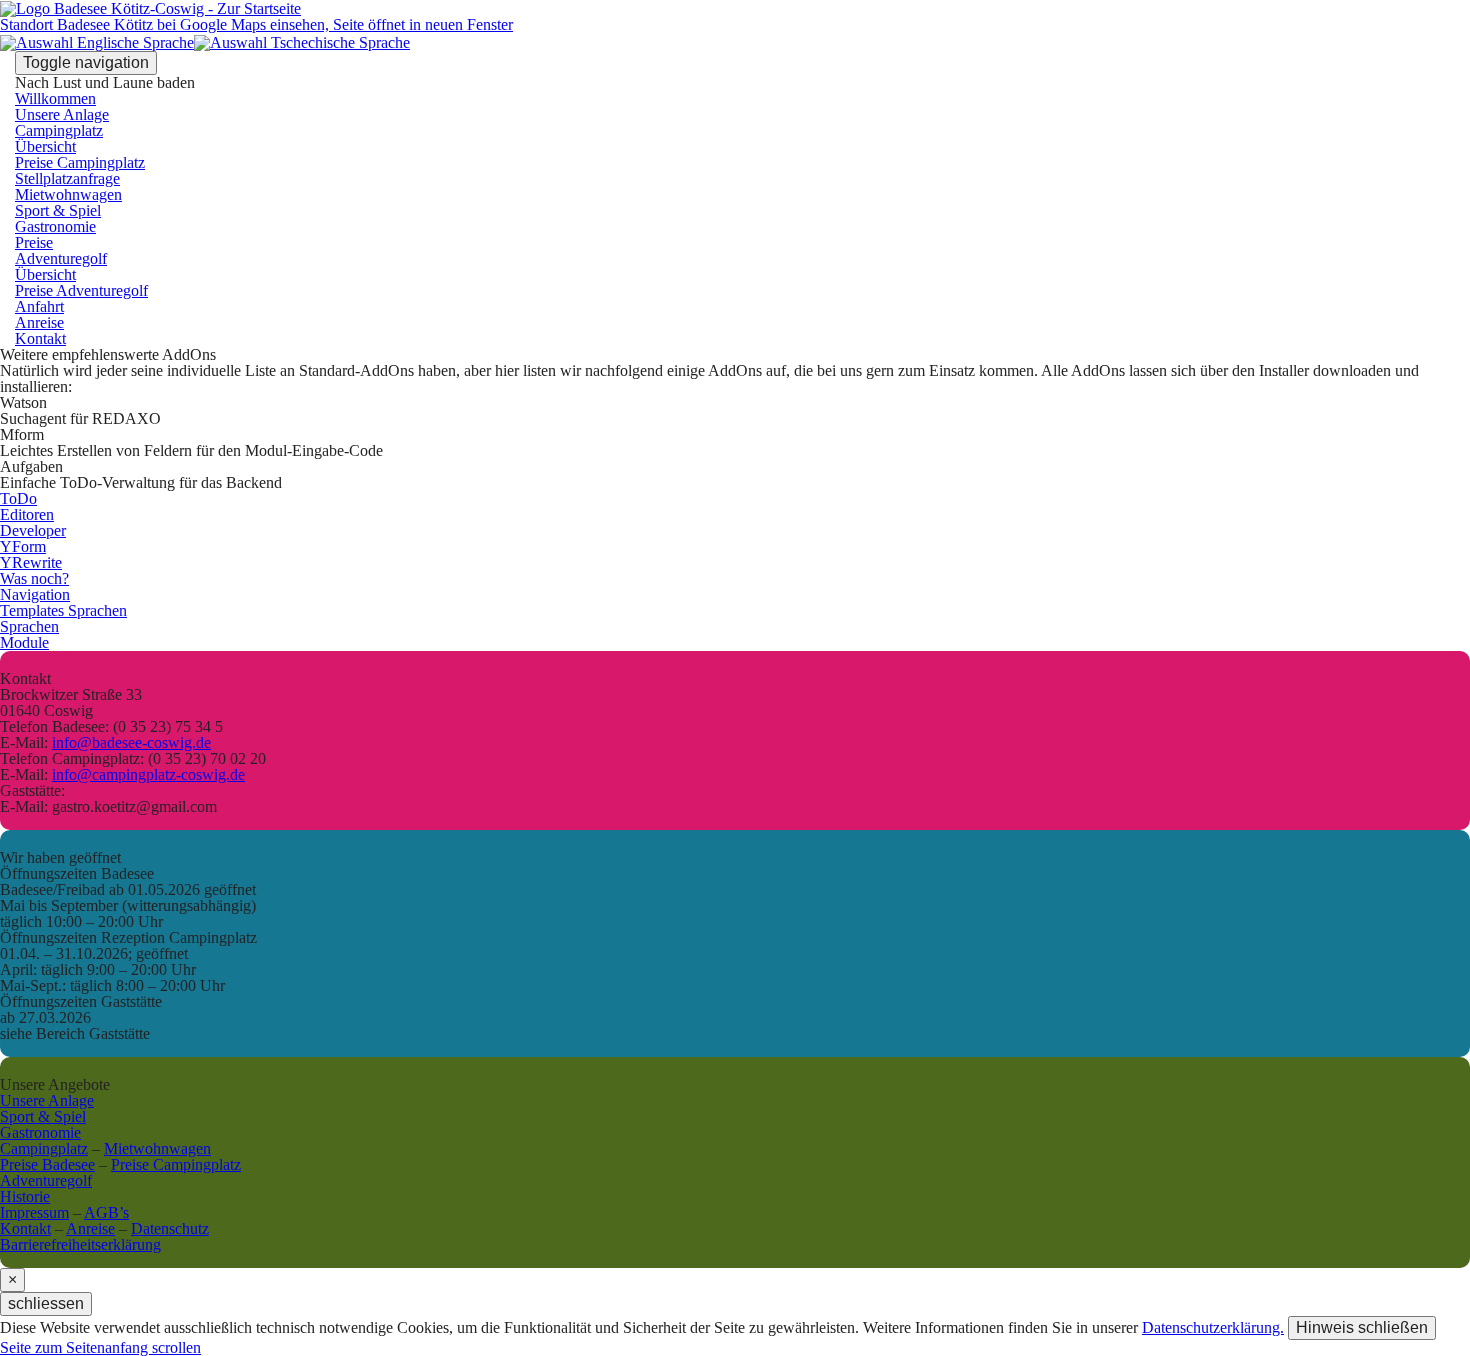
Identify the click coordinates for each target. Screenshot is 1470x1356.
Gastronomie (55, 226)
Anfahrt (39, 306)
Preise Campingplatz (80, 162)
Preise (34, 242)
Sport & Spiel (58, 210)
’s (106, 1212)
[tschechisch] (302, 40)
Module (24, 642)
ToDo (18, 498)
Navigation (35, 594)
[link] (100, 1347)
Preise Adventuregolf (81, 290)
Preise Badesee (47, 1164)
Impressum (34, 1212)
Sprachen (29, 626)
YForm (23, 546)
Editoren (27, 514)
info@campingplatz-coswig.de (148, 774)
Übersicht (45, 146)
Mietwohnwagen (68, 194)
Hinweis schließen (1362, 1327)
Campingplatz (59, 130)
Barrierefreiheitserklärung (80, 1244)
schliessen (46, 1303)
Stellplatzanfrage (67, 178)
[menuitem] (735, 147)
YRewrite (31, 562)
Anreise (39, 322)
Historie (25, 1196)
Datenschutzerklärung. (1213, 1327)
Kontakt (40, 338)
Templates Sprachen (63, 610)
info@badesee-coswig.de (131, 742)
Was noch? (34, 578)
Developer (33, 530)
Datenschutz (170, 1228)
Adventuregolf (61, 258)
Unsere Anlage (62, 114)
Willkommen (55, 98)
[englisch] (97, 40)
